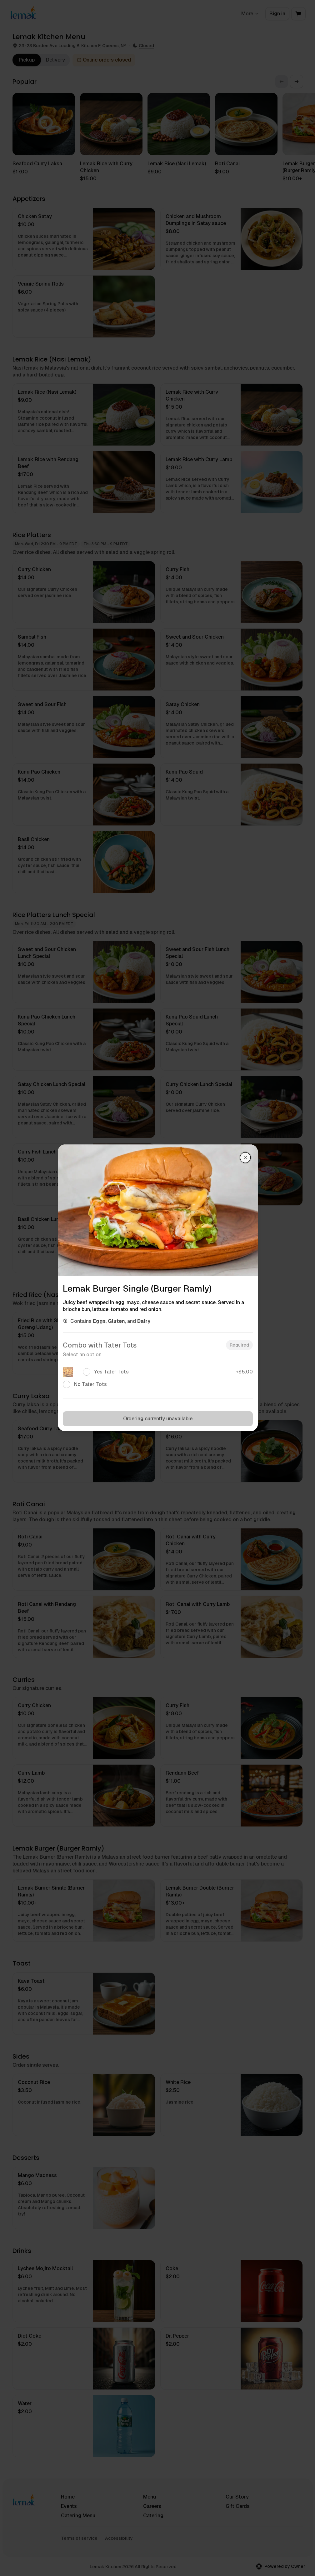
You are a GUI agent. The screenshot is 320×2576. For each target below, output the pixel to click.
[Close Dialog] (245, 1158)
